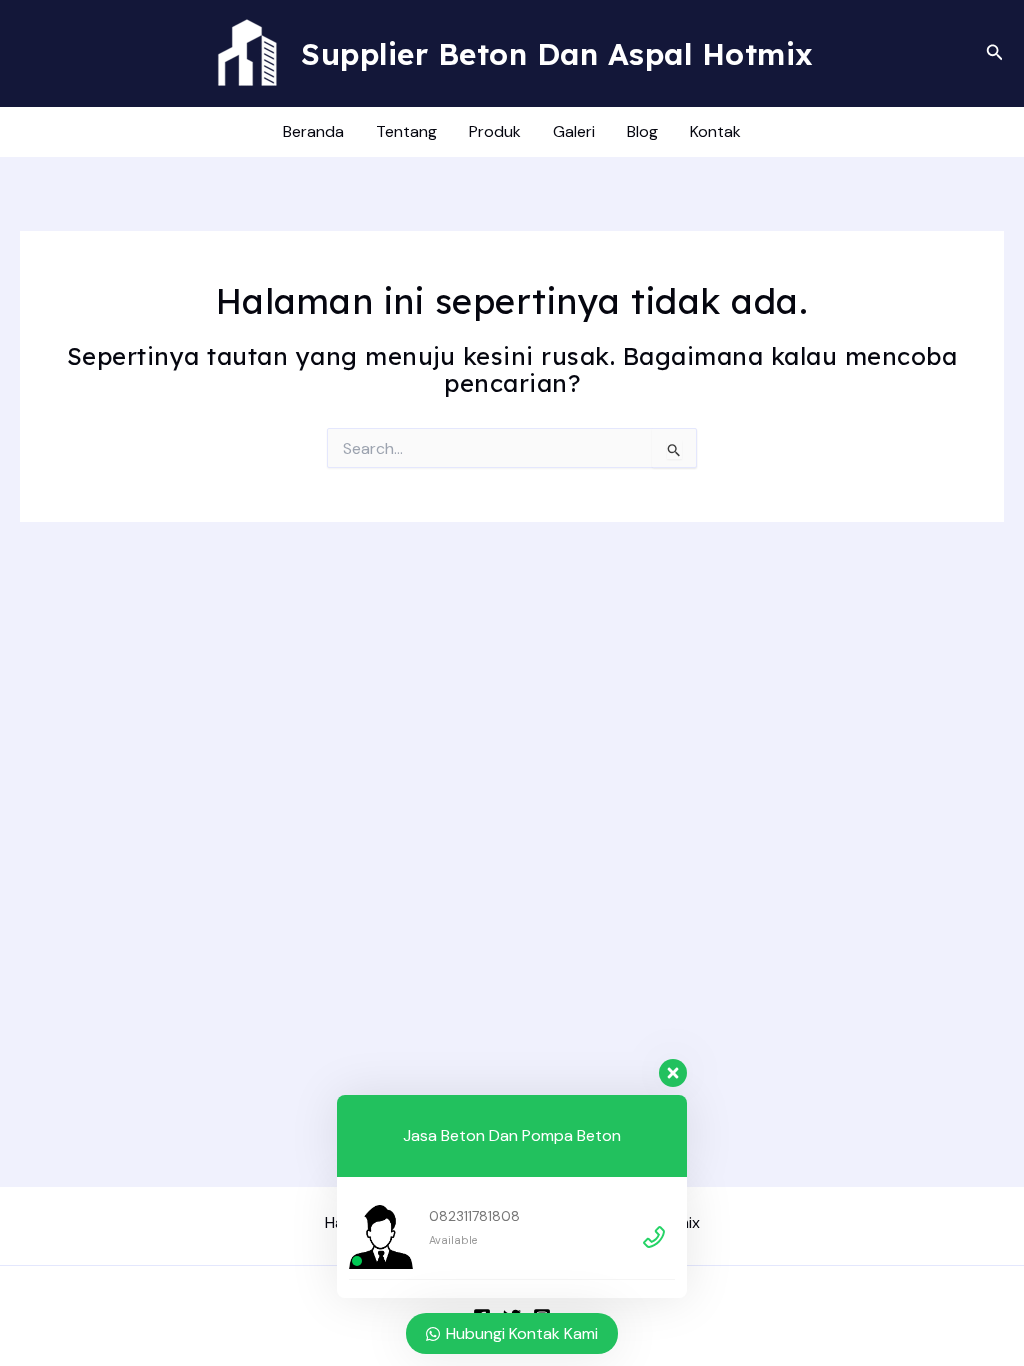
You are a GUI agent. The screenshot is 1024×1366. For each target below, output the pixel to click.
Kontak (715, 131)
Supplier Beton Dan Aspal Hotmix (557, 54)
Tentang (406, 131)
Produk (495, 131)
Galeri (574, 131)
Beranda (313, 131)
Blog (642, 131)
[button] (995, 53)
